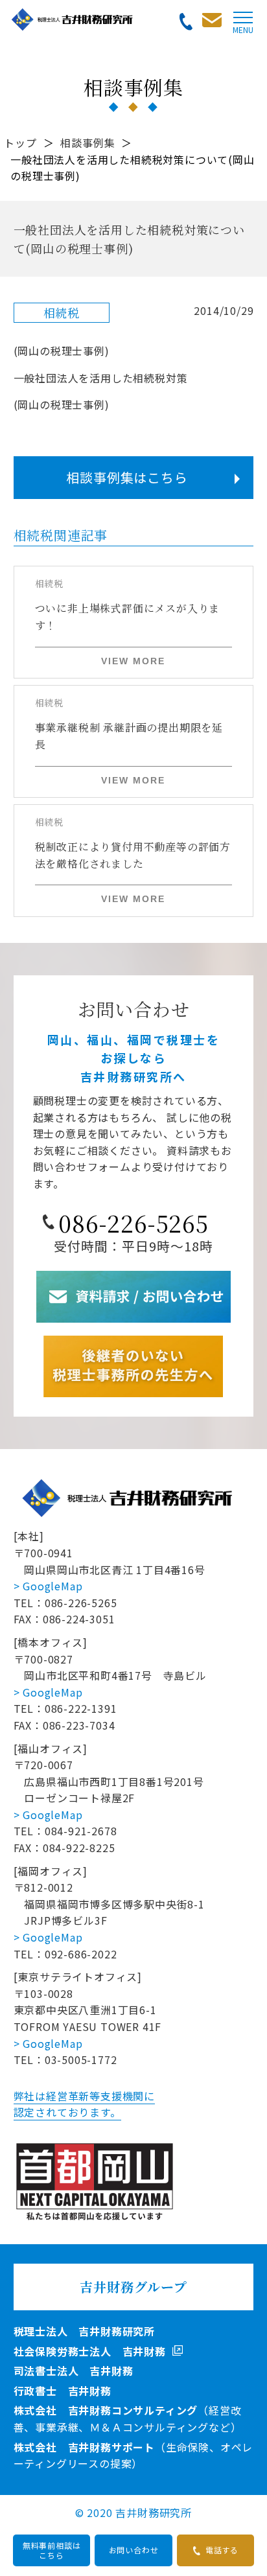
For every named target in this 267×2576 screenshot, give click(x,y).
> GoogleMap (48, 1586)
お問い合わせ (134, 2550)
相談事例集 (87, 143)
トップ (20, 143)
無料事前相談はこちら (52, 2550)
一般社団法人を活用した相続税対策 (101, 378)
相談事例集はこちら (127, 477)
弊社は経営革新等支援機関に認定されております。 (84, 2104)
